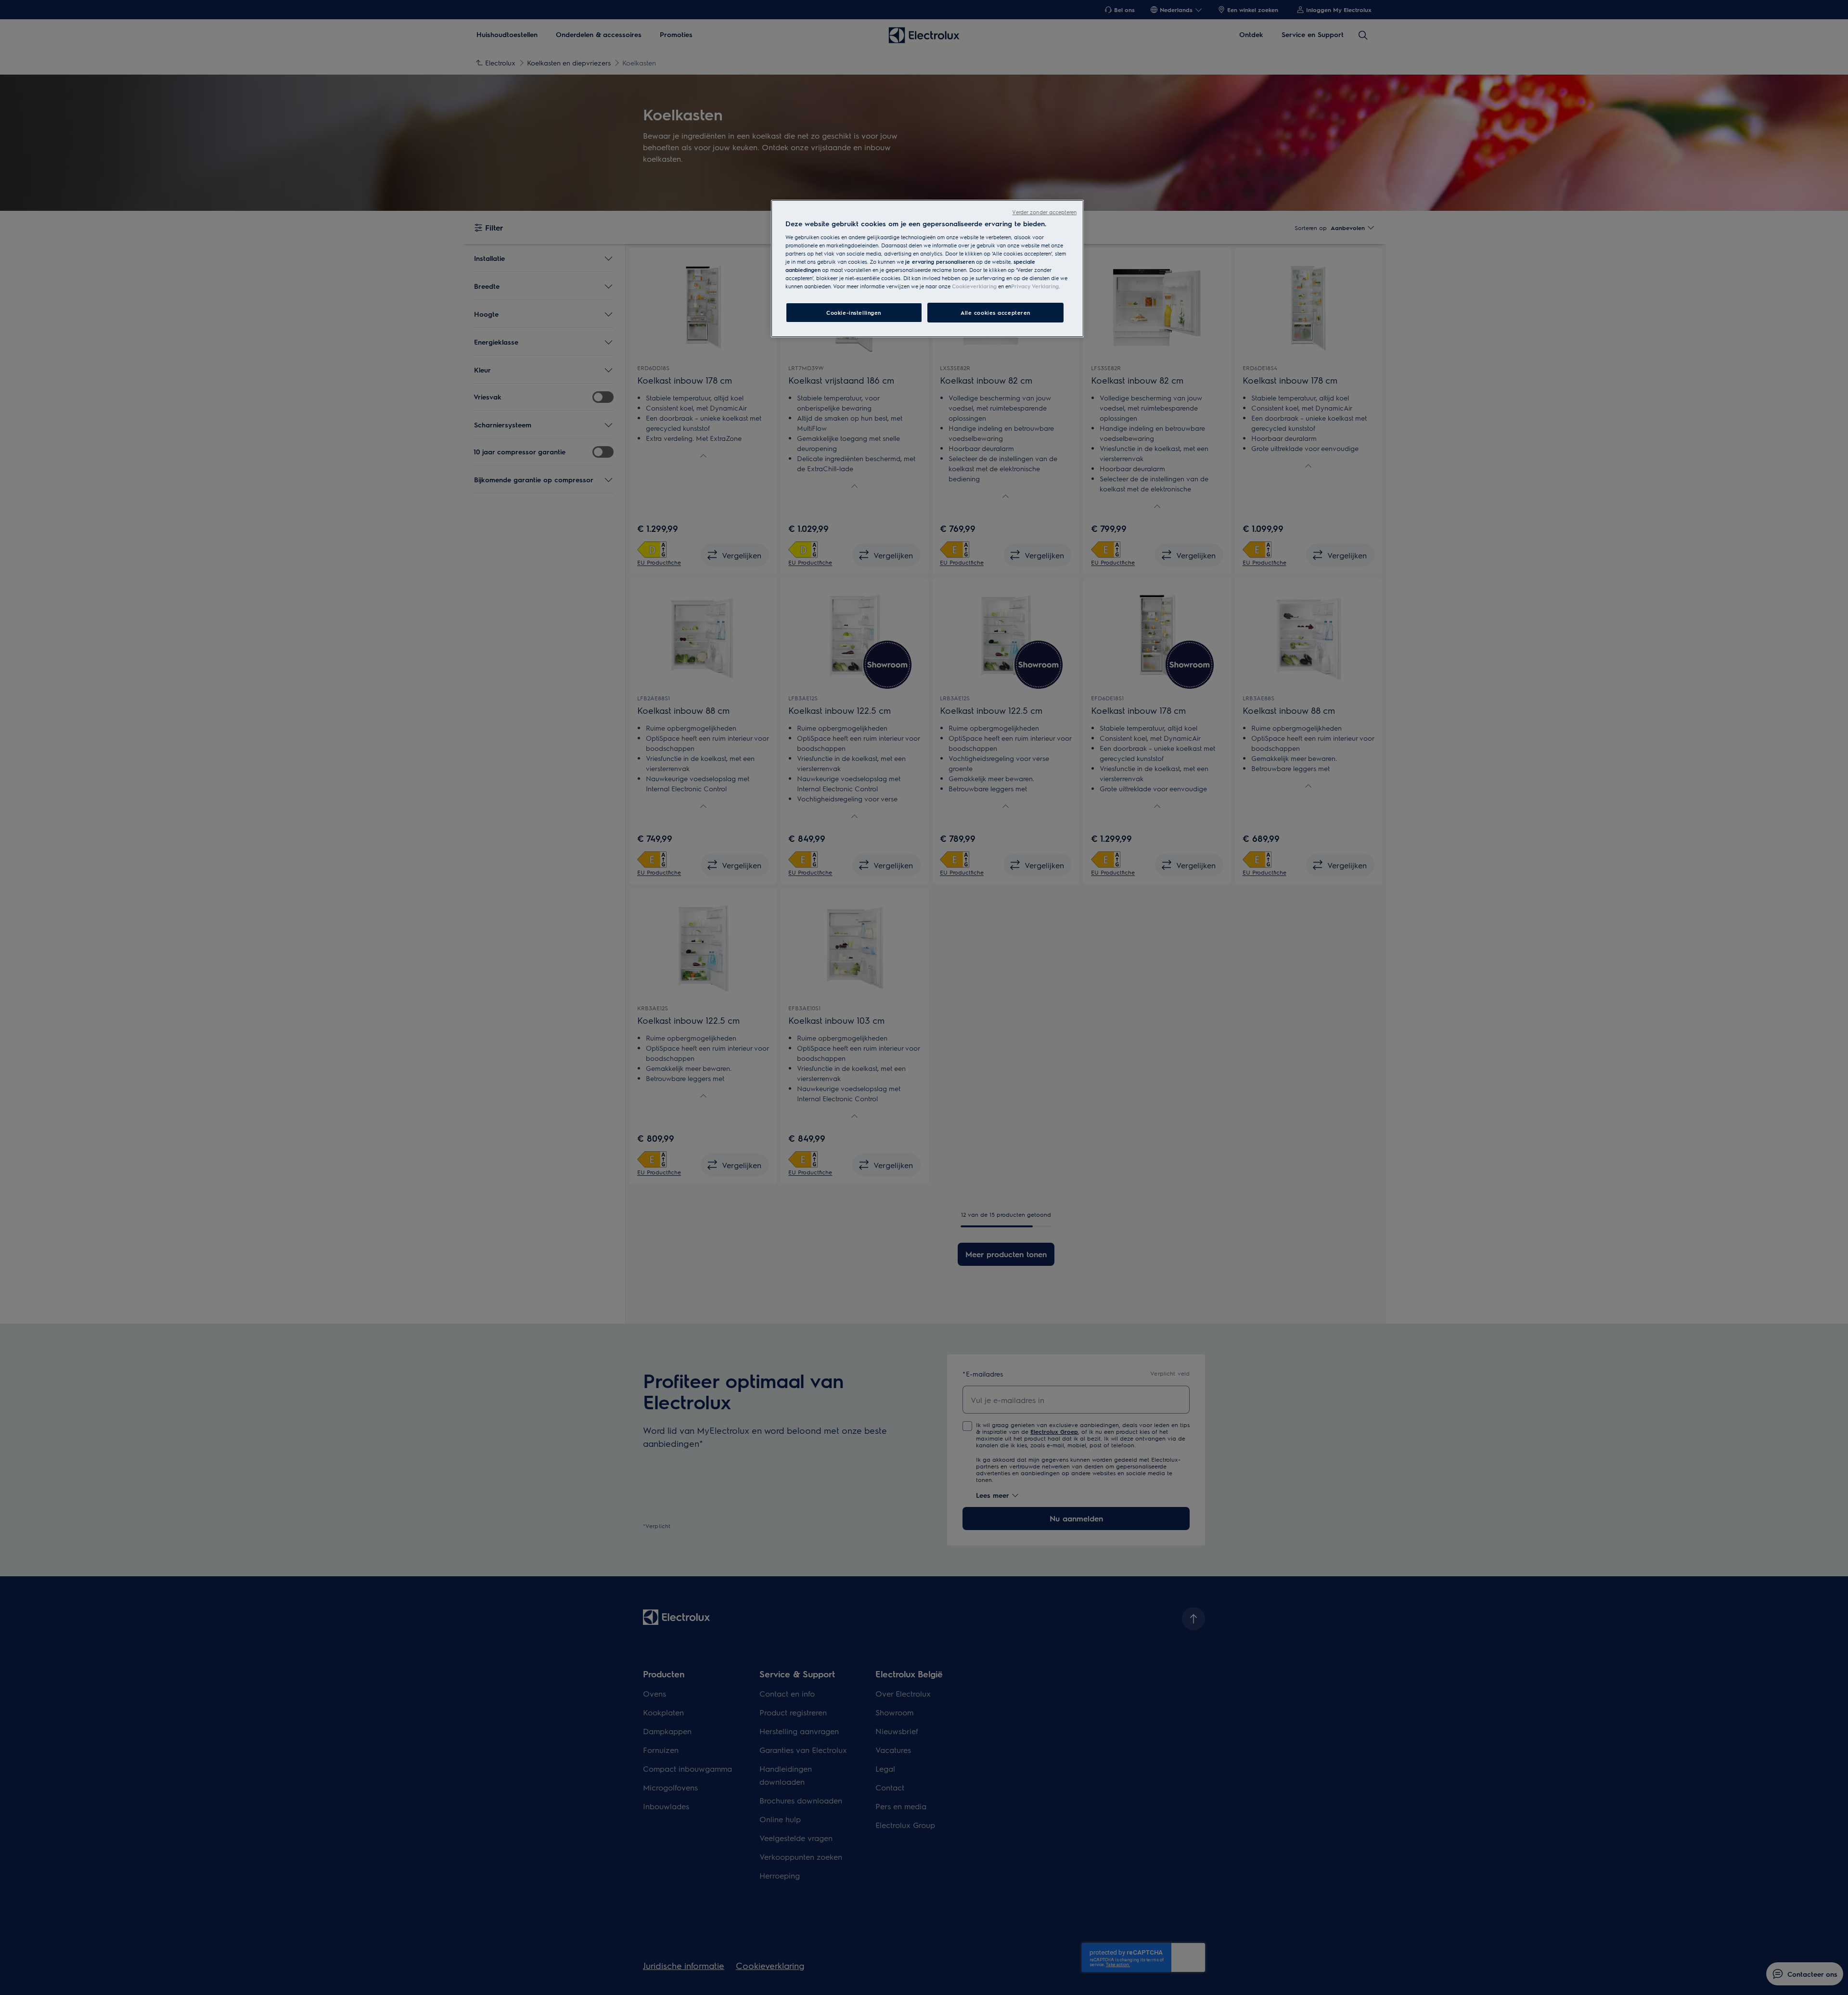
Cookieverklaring (974, 286)
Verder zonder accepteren (1044, 212)
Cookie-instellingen (854, 313)
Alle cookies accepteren (995, 313)
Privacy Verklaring (1035, 286)
